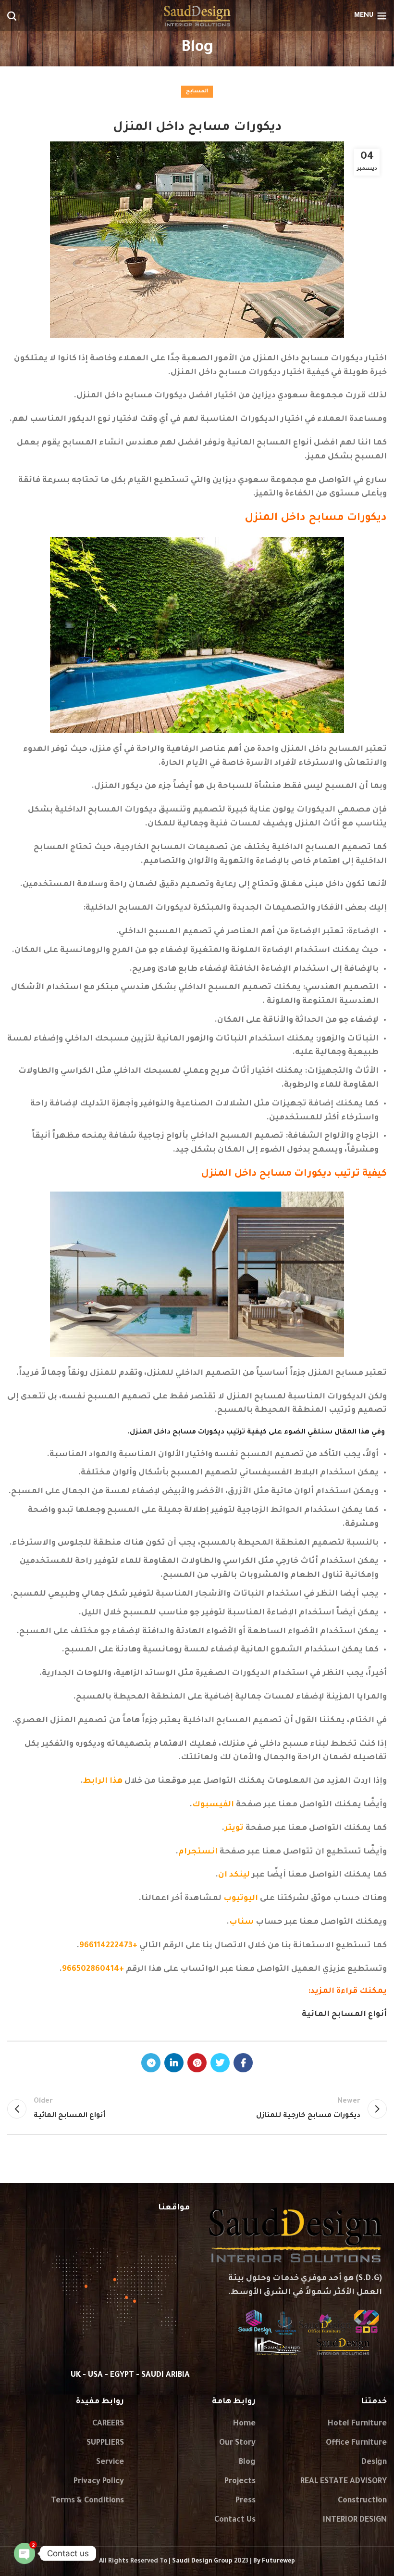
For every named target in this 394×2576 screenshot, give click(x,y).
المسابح (197, 91)
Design (374, 2462)
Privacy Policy (99, 2482)
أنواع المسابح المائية (344, 2015)
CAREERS (108, 2424)
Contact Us (235, 2520)
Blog (247, 2462)
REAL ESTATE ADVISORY (344, 2482)
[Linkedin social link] (174, 2063)
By (274, 2562)
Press (246, 2501)
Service (110, 2462)
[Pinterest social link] (197, 2063)
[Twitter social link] (220, 2063)
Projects (240, 2482)
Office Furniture (356, 2443)
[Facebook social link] (243, 2063)
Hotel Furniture (357, 2424)
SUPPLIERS (105, 2443)
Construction (362, 2501)
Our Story (237, 2443)
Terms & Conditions (87, 2501)
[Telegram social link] (151, 2063)
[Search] (12, 16)
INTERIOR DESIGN (355, 2520)
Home (244, 2424)
